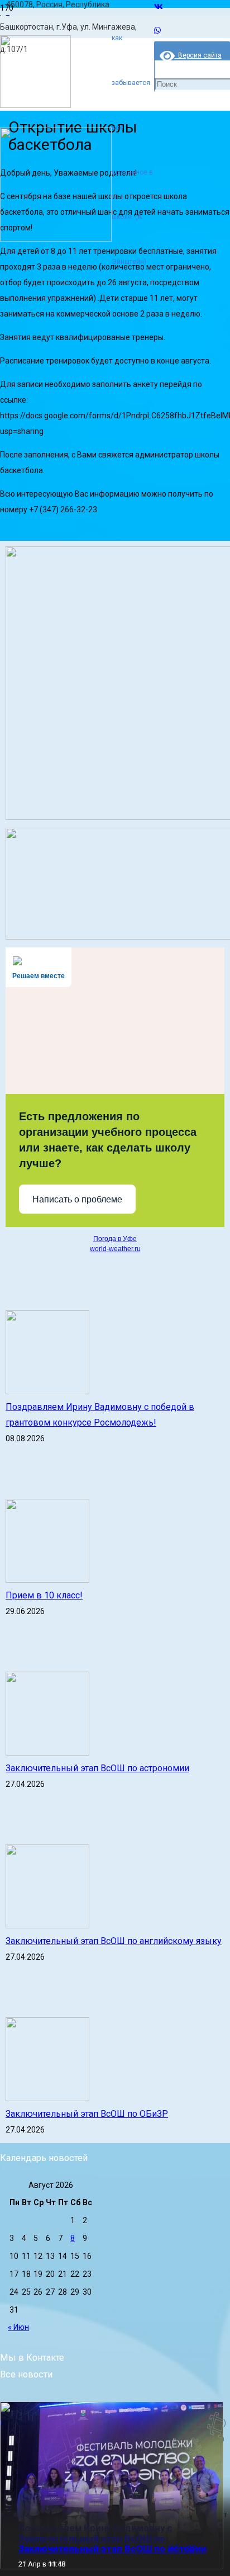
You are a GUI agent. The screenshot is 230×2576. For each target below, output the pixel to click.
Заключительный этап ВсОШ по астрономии (97, 1768)
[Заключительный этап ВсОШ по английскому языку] (47, 1926)
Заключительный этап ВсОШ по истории (112, 2549)
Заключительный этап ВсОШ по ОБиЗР (87, 2114)
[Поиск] (159, 38)
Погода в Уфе (115, 1239)
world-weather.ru (115, 1249)
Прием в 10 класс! (44, 1595)
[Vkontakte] (159, 7)
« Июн (18, 2327)
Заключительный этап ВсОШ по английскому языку (114, 1941)
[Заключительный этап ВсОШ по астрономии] (47, 1753)
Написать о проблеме (77, 1199)
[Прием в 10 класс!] (47, 1580)
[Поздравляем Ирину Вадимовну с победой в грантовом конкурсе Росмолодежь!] (47, 1391)
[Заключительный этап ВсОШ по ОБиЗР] (47, 2098)
